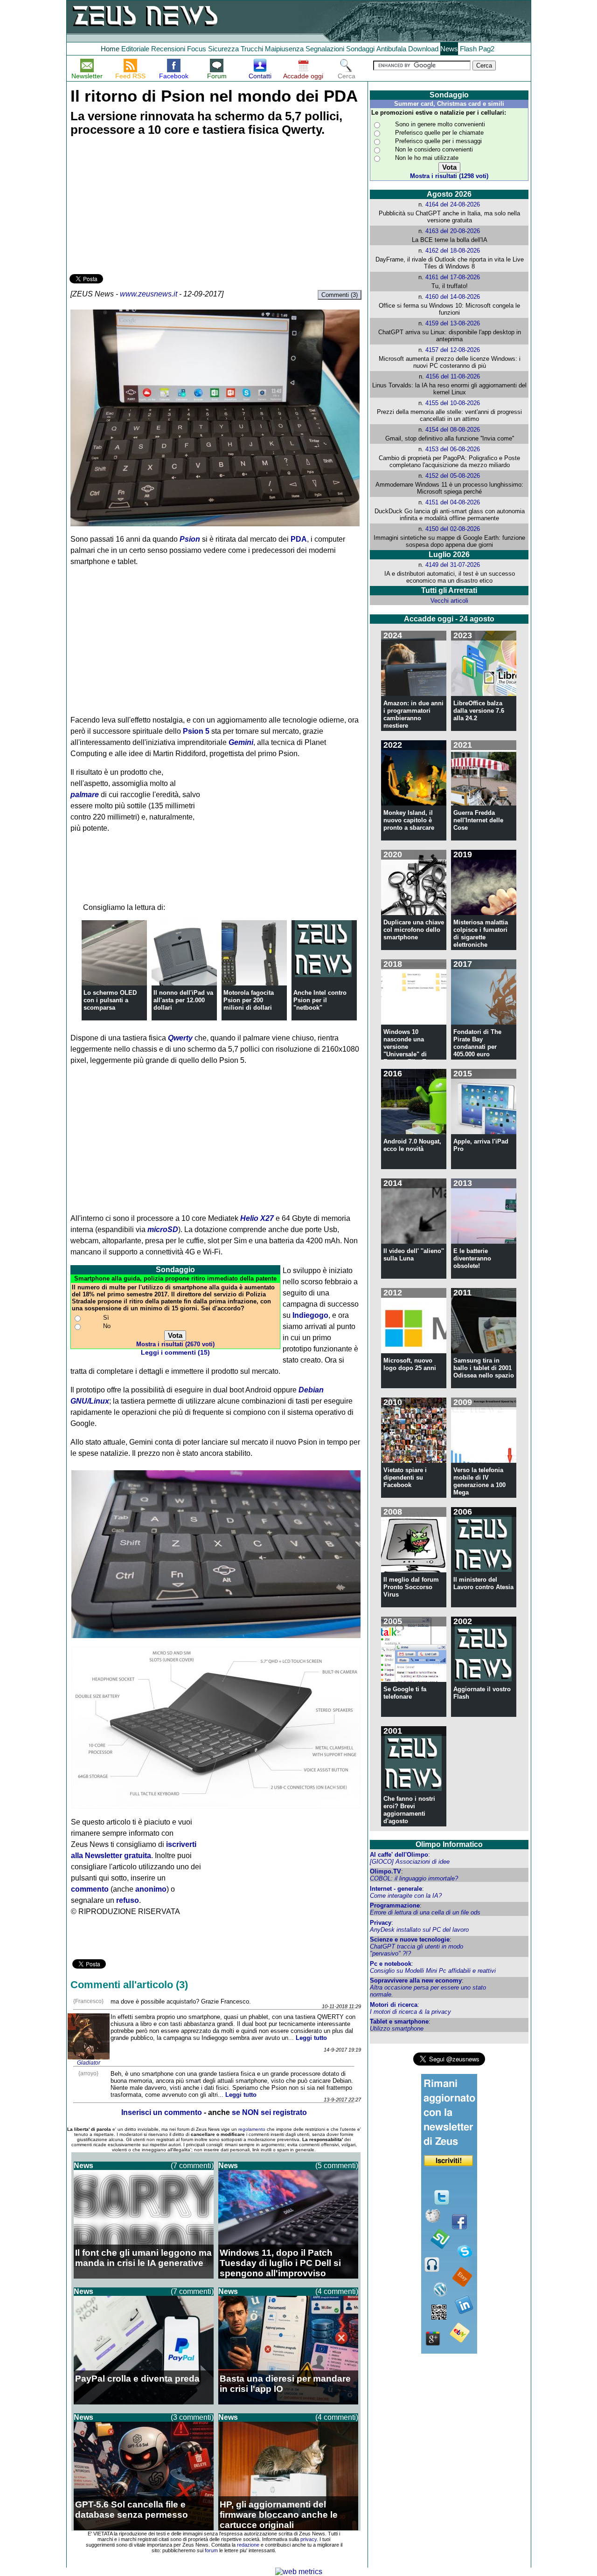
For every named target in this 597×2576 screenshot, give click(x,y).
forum (211, 2550)
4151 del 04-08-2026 (453, 502)
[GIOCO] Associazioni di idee (410, 1862)
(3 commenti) (192, 2417)
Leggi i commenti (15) (175, 1353)
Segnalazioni (325, 49)
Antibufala (391, 49)
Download (423, 49)
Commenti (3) (340, 295)
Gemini (241, 742)
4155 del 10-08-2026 (453, 403)
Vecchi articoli (449, 601)
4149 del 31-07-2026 (453, 565)
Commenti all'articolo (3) (129, 1985)
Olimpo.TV (385, 1871)
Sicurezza (223, 49)
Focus (197, 49)
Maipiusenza (284, 49)
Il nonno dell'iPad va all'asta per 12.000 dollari (183, 1000)
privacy (309, 2539)
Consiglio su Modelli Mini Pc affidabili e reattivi (433, 1971)
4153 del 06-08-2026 (453, 449)
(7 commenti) (192, 2166)
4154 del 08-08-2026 (453, 430)
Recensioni (168, 49)
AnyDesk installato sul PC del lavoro (419, 1930)
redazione (248, 2545)
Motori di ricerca (394, 2005)
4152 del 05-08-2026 (453, 476)
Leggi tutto (311, 2038)
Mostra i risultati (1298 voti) (449, 176)
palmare (85, 795)
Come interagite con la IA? (406, 1896)
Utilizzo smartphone (397, 2028)
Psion (190, 539)
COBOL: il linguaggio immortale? (414, 1878)
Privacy (381, 1923)
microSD (163, 1229)
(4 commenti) (337, 2291)
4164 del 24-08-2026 (453, 204)
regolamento (252, 2129)
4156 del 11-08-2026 (453, 376)
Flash (468, 49)
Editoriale (135, 49)
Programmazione (395, 1905)
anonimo (151, 1889)
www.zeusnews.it (149, 294)
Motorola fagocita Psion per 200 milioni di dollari (249, 1000)
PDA (299, 539)
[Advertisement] (139, 207)
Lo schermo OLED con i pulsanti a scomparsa (110, 1000)
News (449, 49)
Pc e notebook (391, 1964)
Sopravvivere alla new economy (416, 1980)
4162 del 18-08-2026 (453, 251)
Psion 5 (196, 731)
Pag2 (486, 49)
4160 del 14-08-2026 (453, 297)
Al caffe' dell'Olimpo (399, 1855)
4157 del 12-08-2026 (453, 350)
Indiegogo (310, 1315)
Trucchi (252, 49)
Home (110, 49)
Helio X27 (257, 1218)
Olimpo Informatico (449, 1844)
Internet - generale (396, 1889)
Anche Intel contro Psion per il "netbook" (320, 1000)
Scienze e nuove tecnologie (410, 1939)
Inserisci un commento (162, 2112)
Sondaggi (360, 49)
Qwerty (180, 1038)
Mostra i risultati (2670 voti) (175, 1344)
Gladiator (89, 2063)
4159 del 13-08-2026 (453, 323)
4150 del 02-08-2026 (453, 529)
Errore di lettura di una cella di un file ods (425, 1912)
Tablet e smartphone (399, 2022)
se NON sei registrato (269, 2112)
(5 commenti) (337, 2166)
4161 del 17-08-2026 (453, 277)
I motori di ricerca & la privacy (410, 2012)
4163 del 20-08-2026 (453, 231)
